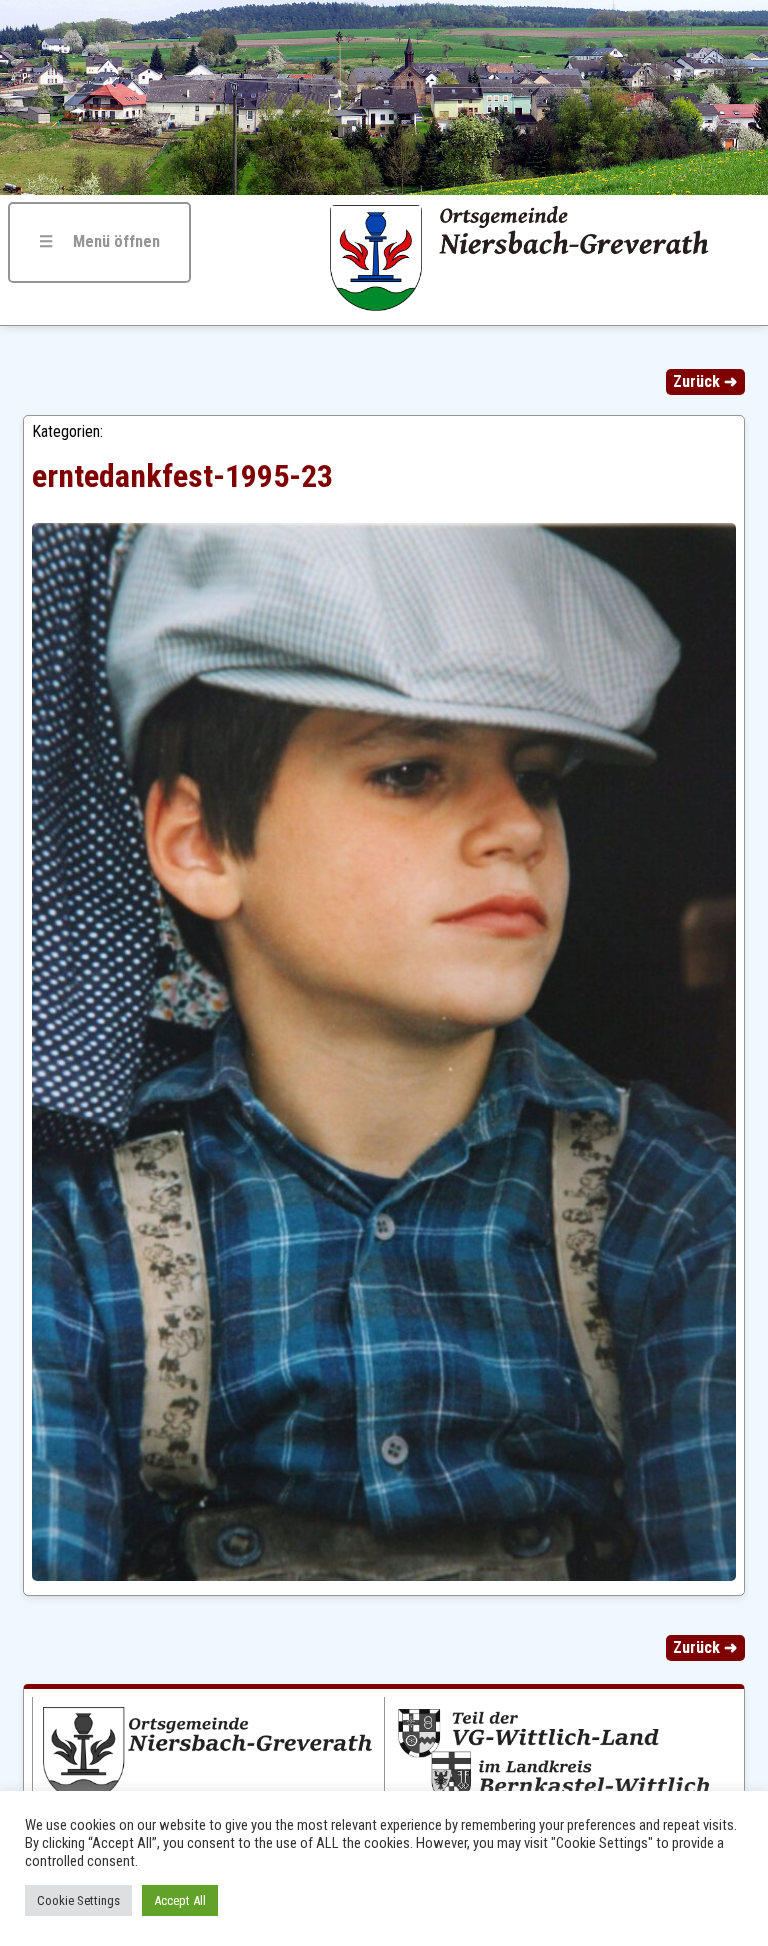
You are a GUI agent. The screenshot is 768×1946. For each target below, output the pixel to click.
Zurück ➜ (705, 381)
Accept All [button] (180, 1900)
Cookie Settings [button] (78, 1900)
